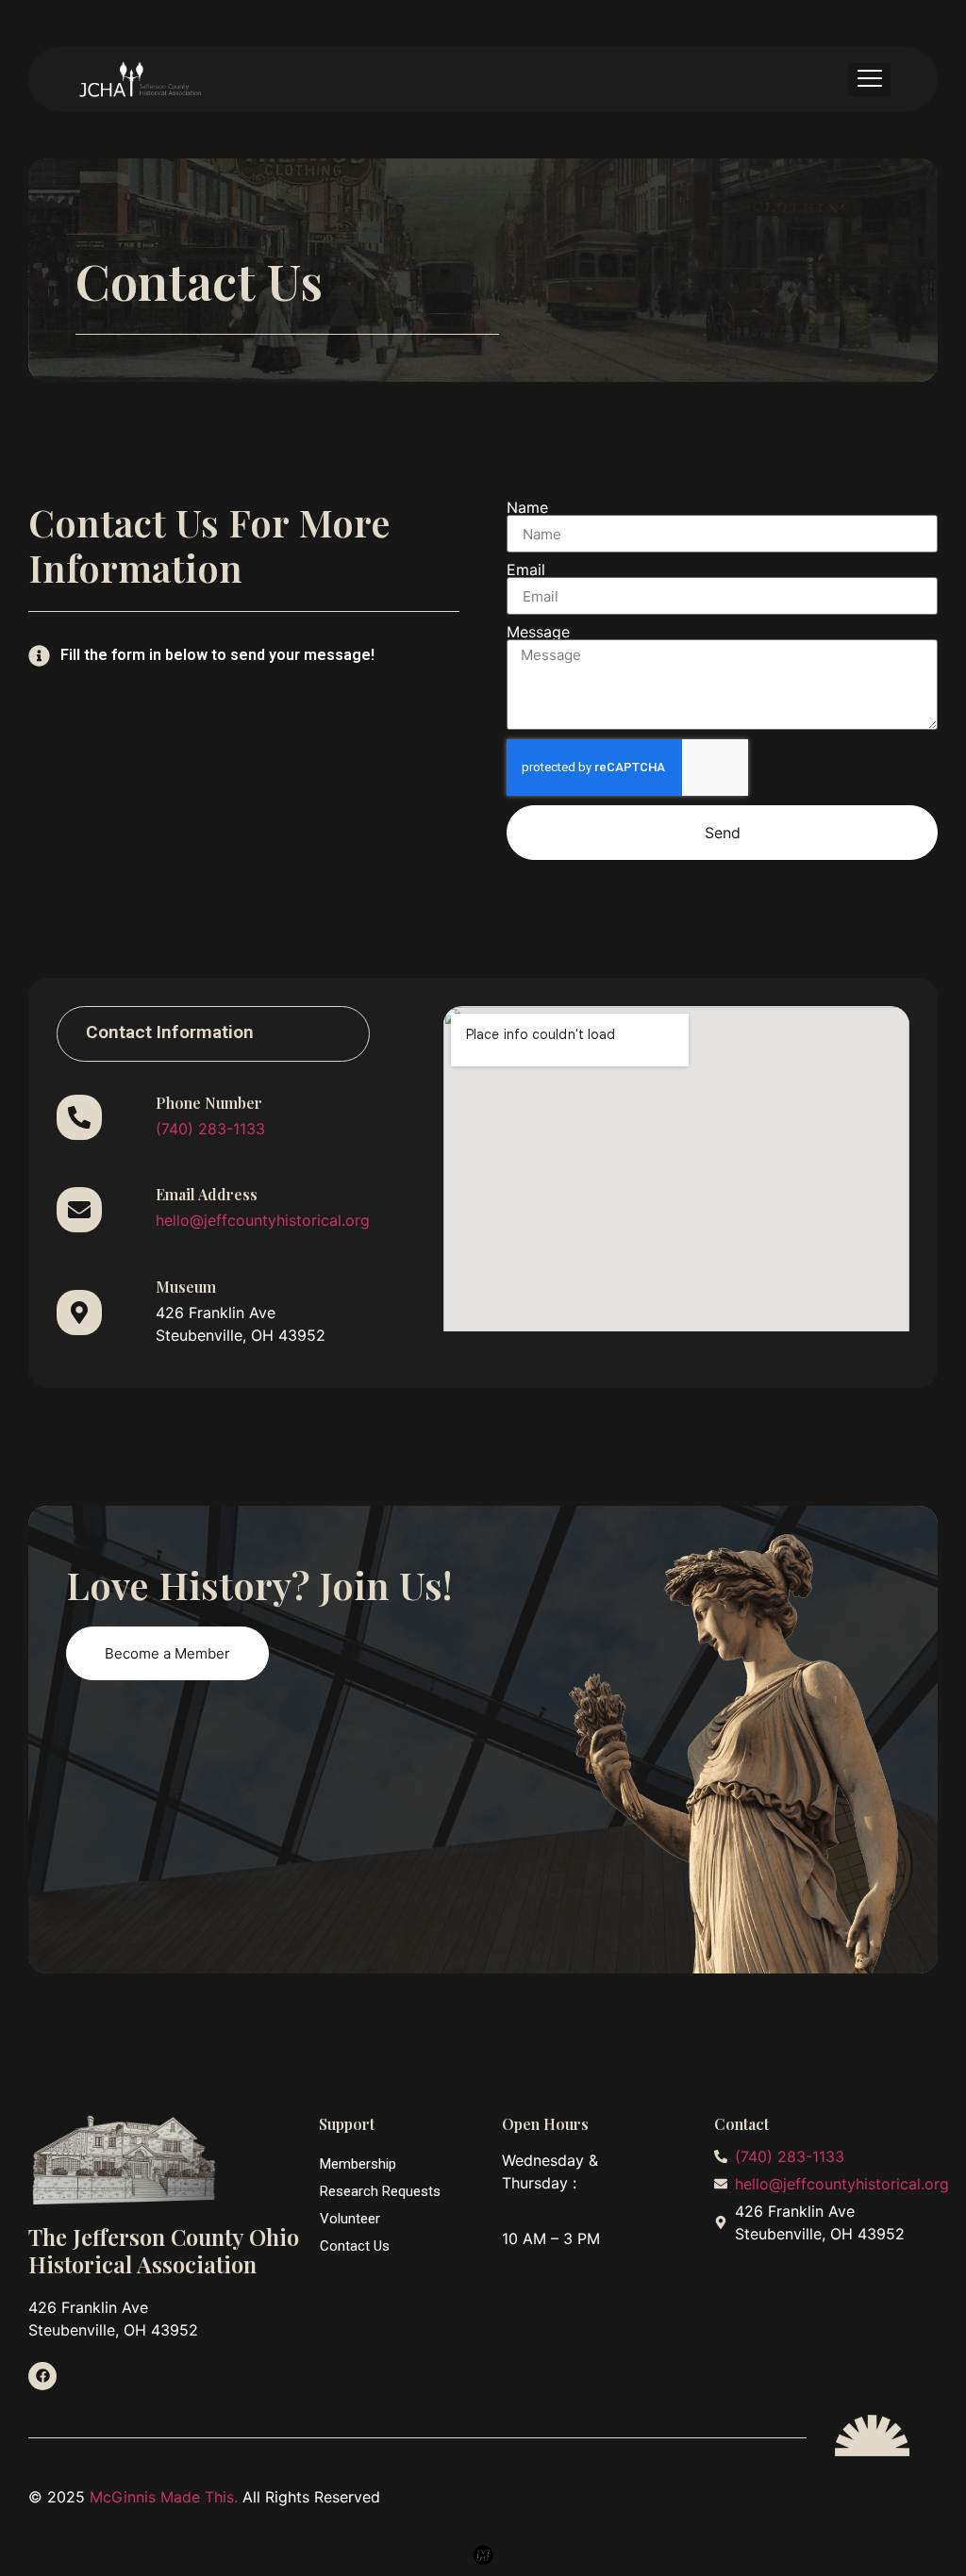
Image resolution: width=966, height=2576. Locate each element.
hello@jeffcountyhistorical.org (263, 1220)
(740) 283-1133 (210, 1129)
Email (526, 570)
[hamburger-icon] (869, 80)
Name (527, 507)
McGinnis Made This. (166, 2497)
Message (538, 632)
